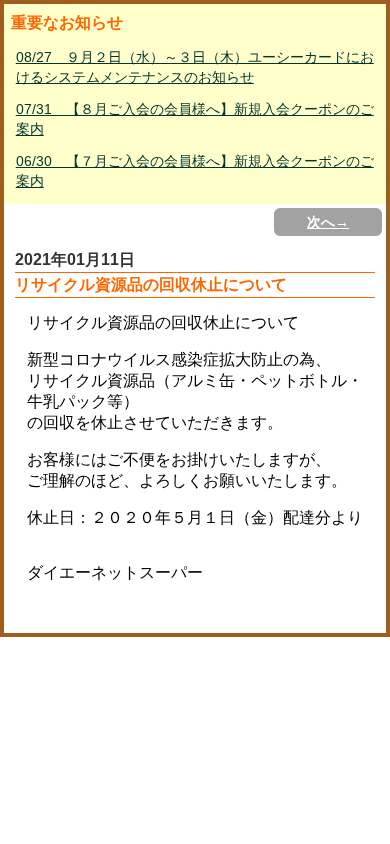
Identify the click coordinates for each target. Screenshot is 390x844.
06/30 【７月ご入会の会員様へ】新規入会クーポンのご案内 (195, 171)
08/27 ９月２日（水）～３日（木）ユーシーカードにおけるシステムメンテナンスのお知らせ (195, 67)
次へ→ (328, 222)
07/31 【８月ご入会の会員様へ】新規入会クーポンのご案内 (195, 119)
